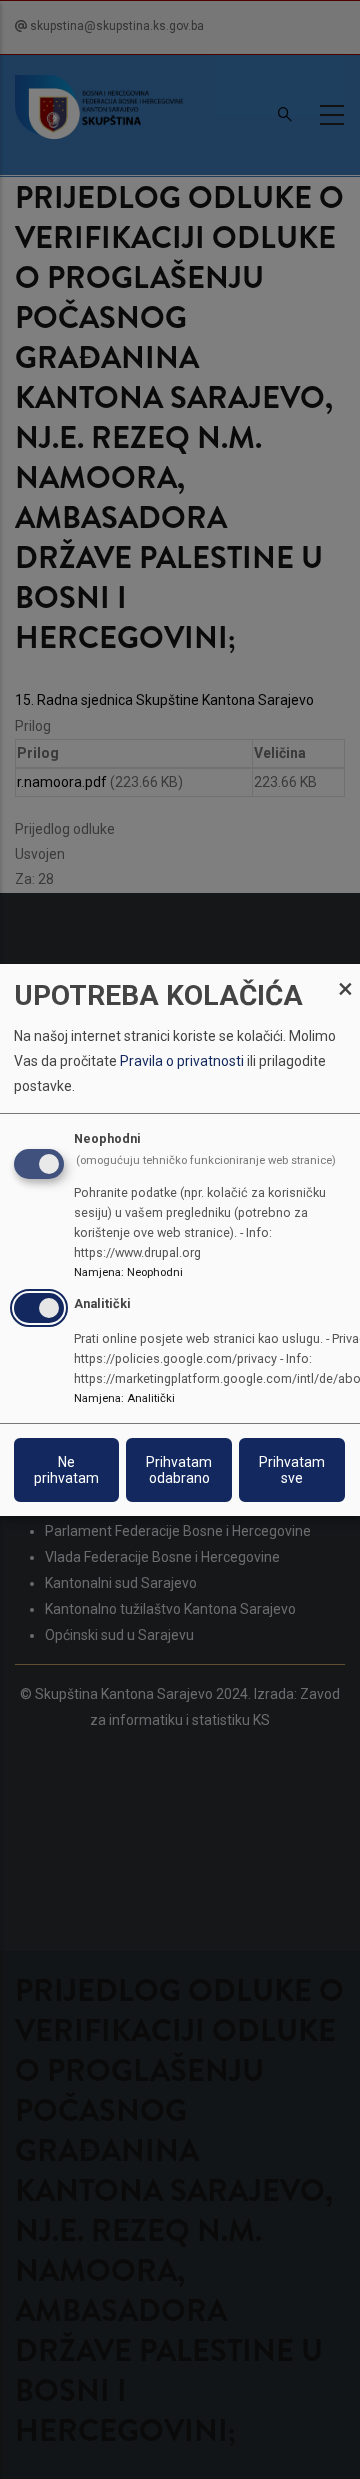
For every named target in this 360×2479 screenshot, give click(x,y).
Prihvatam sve (292, 1470)
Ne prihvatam (66, 1470)
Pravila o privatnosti (182, 1061)
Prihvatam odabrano (179, 1470)
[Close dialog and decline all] (345, 975)
